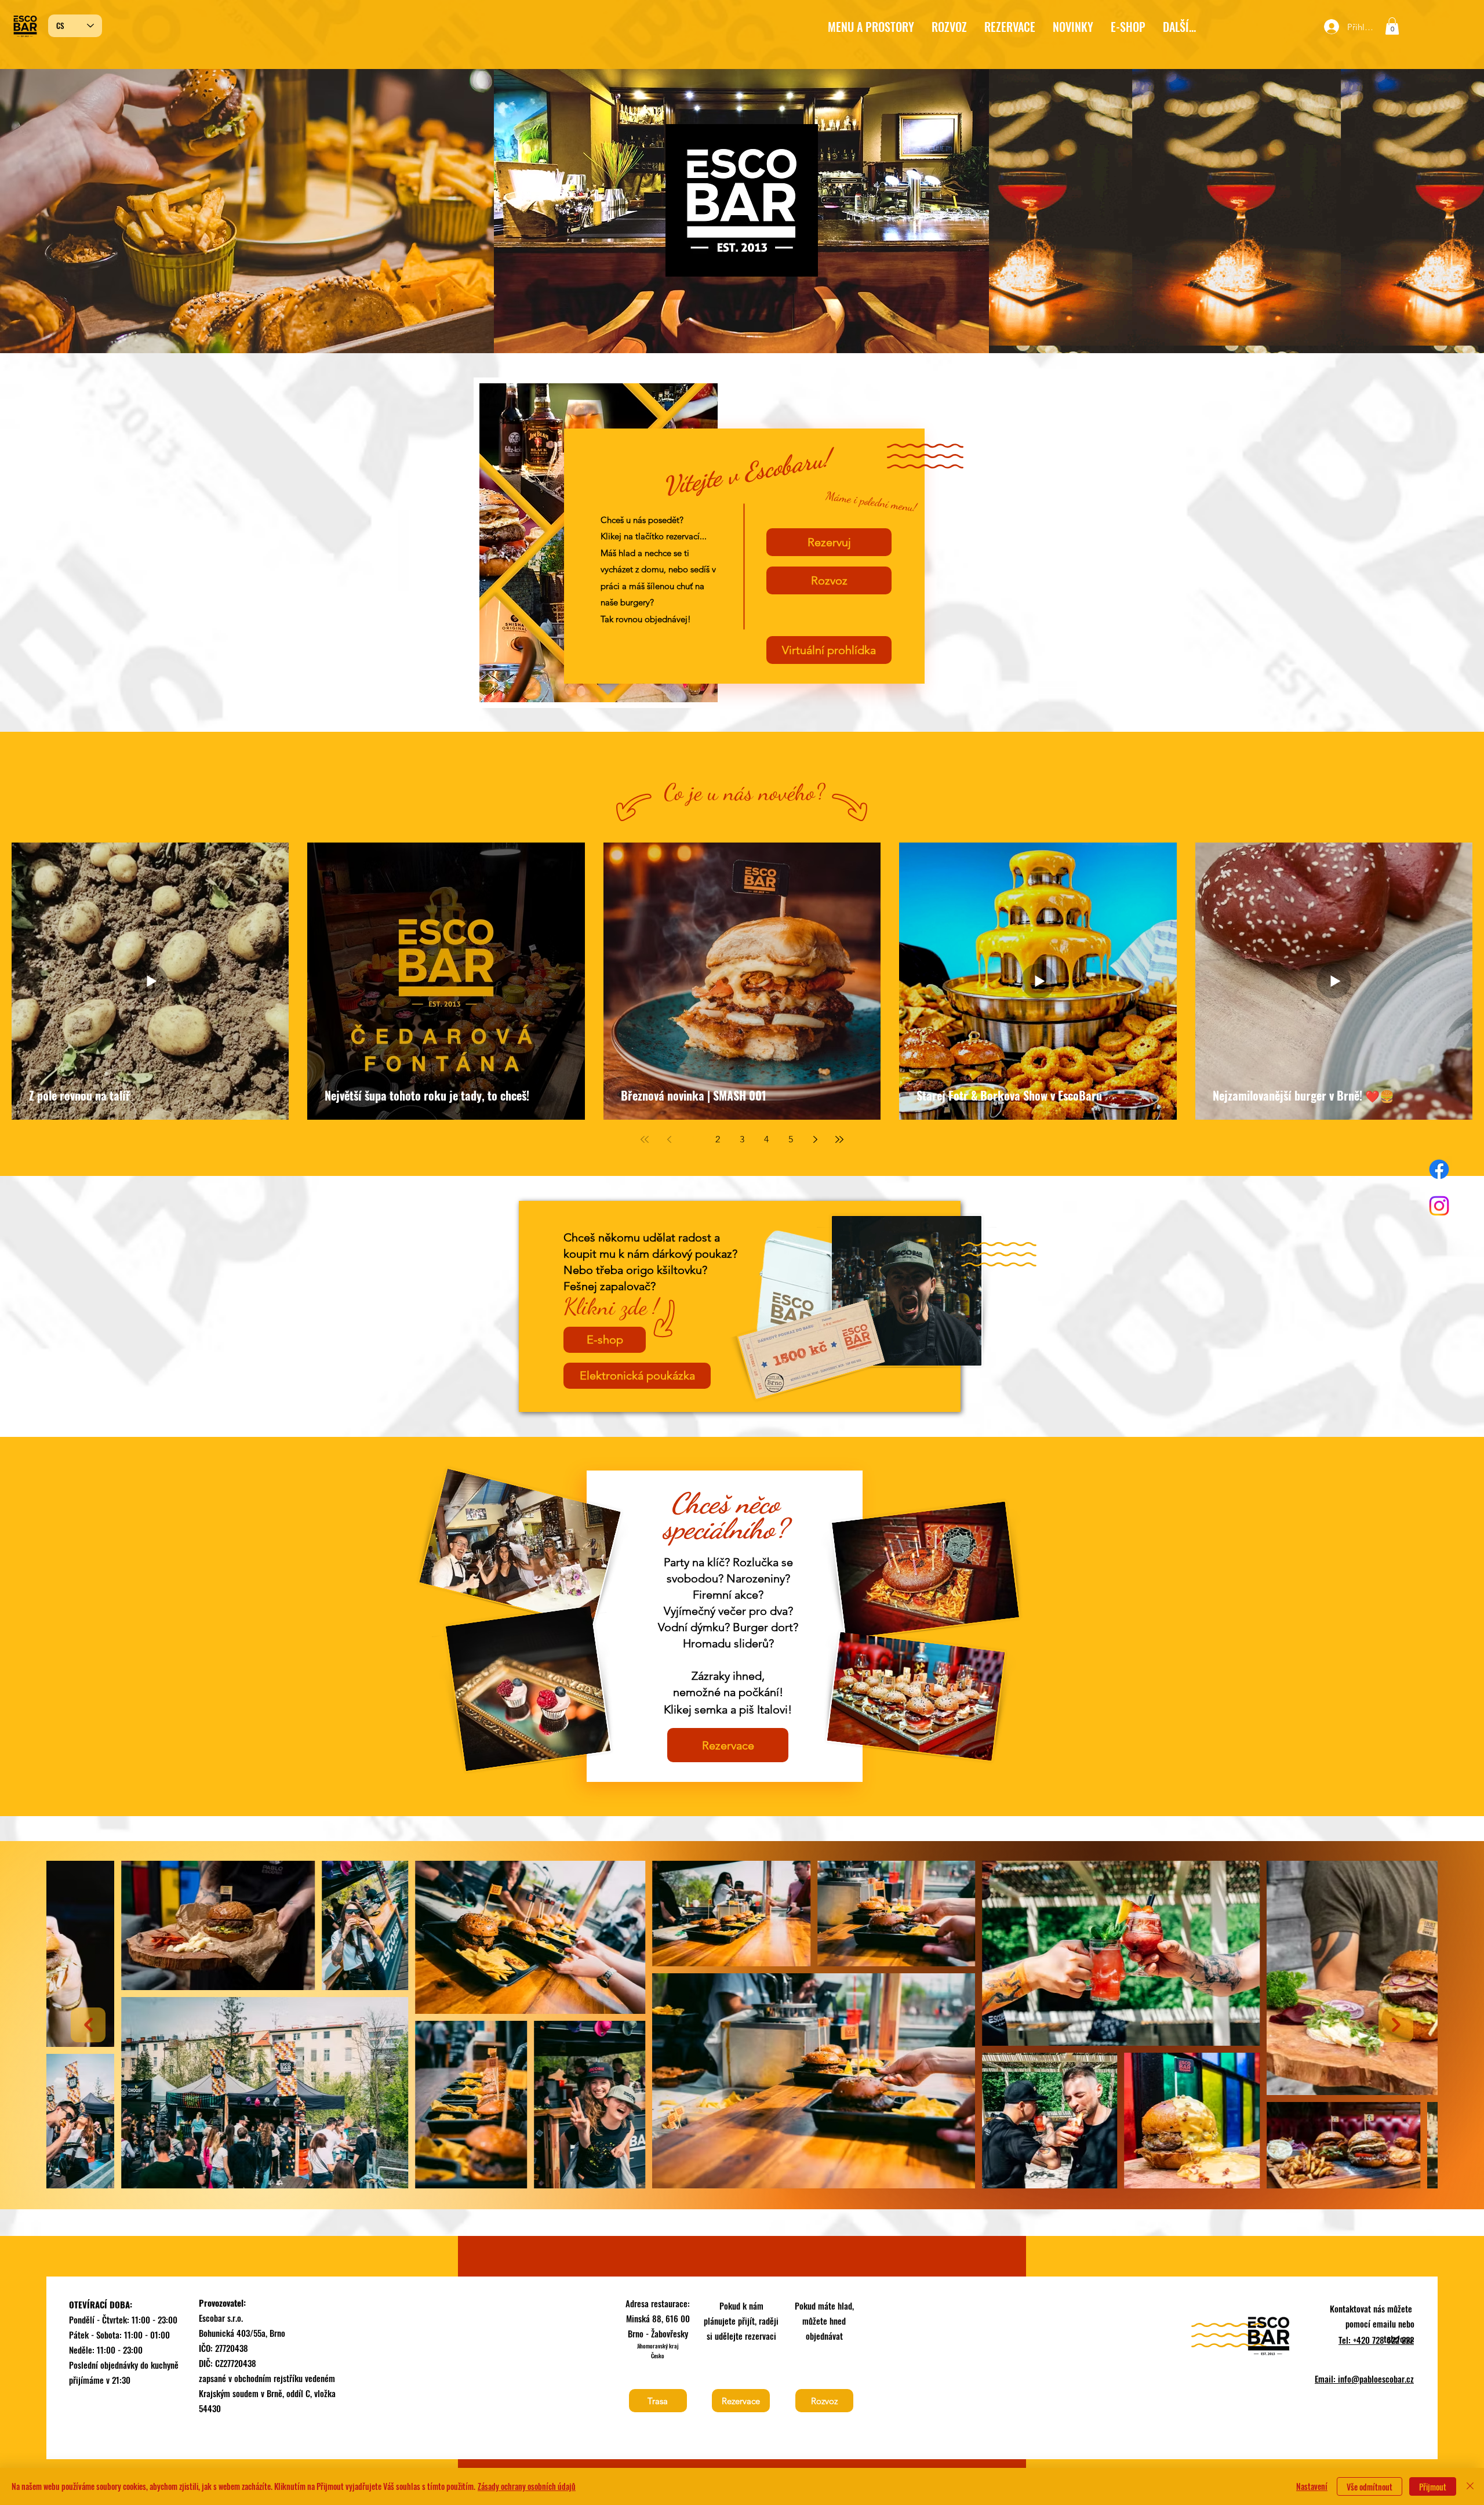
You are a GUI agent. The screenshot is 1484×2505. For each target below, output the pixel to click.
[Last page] (839, 1139)
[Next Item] (1396, 2025)
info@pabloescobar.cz (1376, 2379)
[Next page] (815, 1139)
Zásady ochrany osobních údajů (527, 2486)
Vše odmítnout (1370, 2487)
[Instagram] (1439, 1206)
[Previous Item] (88, 2025)
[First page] (645, 1139)
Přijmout (1433, 2487)
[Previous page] (669, 1139)
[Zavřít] (1470, 2486)
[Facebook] (1439, 1169)
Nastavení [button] (1312, 2486)
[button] (1128, 27)
